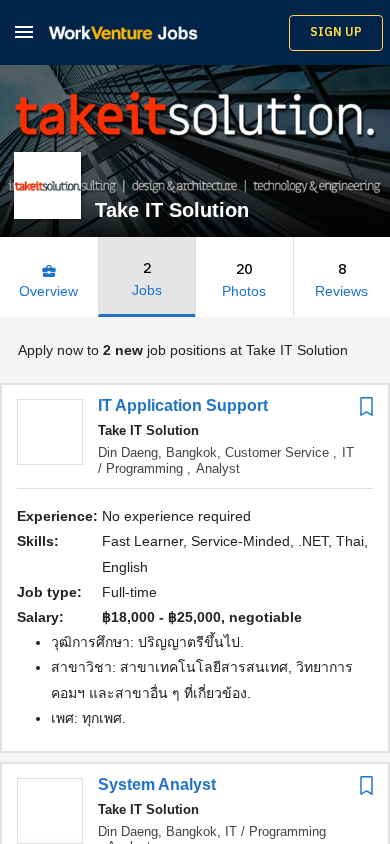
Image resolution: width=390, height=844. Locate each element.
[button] (24, 31)
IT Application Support (183, 405)
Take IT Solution (148, 430)
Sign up (336, 32)
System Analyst (157, 784)
